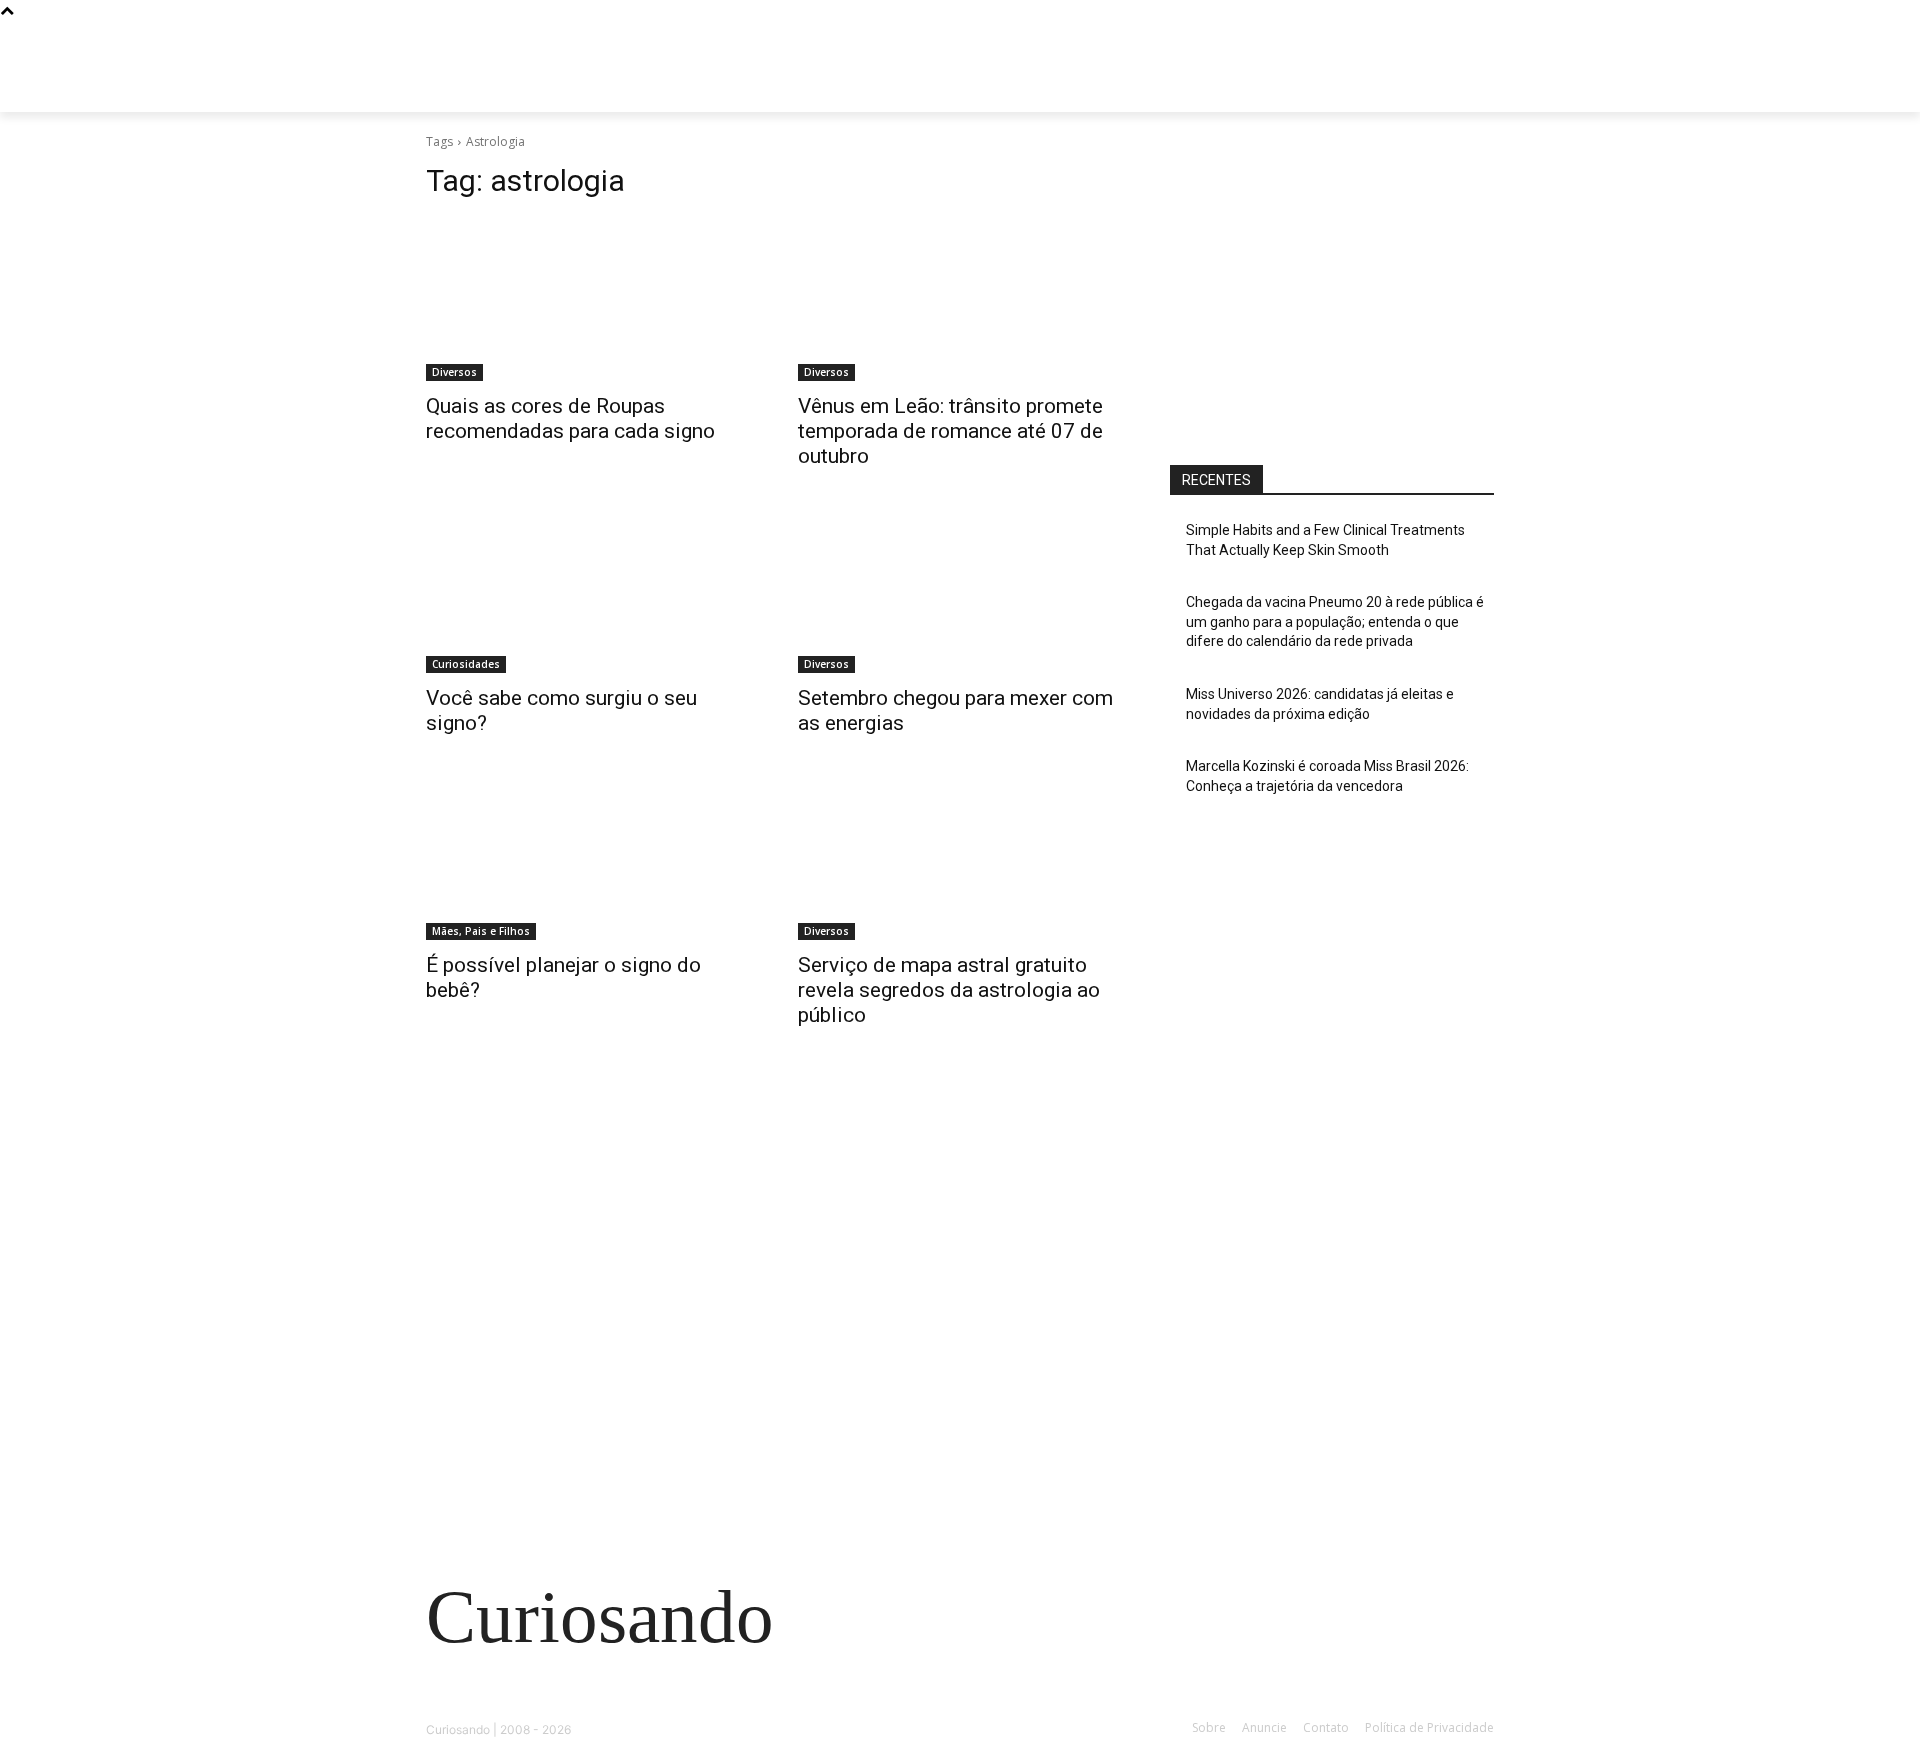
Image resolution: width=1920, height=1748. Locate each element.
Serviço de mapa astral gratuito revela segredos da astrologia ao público (949, 990)
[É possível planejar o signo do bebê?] (588, 859)
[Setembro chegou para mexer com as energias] (960, 592)
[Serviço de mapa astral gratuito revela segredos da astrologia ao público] (960, 859)
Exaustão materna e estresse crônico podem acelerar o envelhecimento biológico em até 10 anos (589, 1384)
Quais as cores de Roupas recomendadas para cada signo (570, 418)
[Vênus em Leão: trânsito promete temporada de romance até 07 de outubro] (960, 300)
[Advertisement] (1332, 287)
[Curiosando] (586, 89)
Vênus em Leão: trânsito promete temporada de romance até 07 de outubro (950, 431)
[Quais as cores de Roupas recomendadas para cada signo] (588, 300)
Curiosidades (466, 664)
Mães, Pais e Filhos (481, 931)
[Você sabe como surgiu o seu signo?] (588, 592)
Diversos (454, 372)
